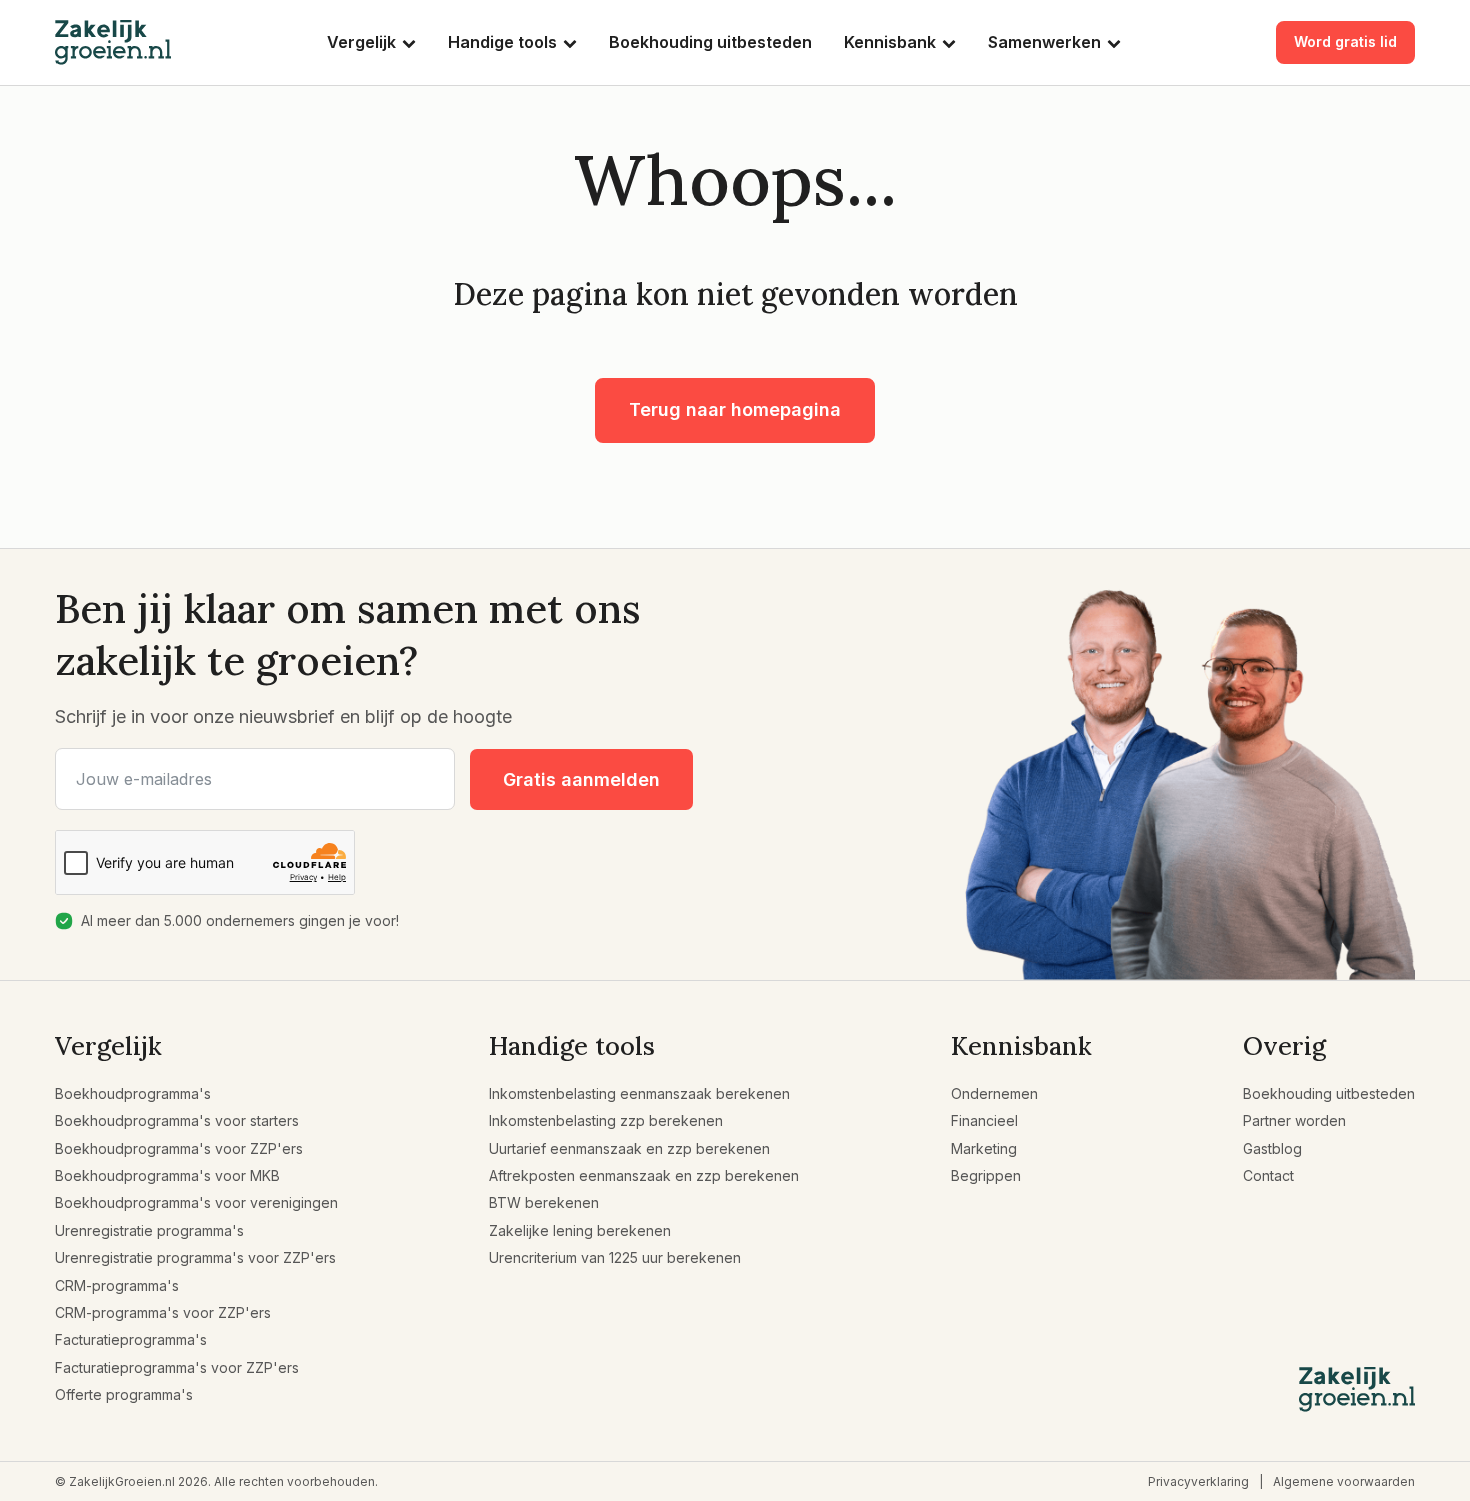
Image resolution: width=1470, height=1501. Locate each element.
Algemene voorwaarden (1344, 1481)
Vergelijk (361, 42)
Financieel (984, 1120)
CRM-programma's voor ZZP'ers (163, 1312)
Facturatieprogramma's (131, 1339)
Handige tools (502, 42)
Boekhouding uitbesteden (710, 42)
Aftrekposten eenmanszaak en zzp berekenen (644, 1175)
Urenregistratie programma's (149, 1230)
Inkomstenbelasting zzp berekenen (606, 1120)
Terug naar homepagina (735, 409)
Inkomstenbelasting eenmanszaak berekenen (639, 1093)
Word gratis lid (1345, 41)
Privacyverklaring (1198, 1481)
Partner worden (1294, 1120)
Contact (1268, 1175)
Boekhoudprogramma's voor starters (177, 1120)
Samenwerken (1044, 42)
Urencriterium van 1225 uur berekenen (615, 1257)
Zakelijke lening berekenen (580, 1230)
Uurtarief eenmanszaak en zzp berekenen (629, 1148)
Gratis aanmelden (581, 779)
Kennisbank (890, 42)
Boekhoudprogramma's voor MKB (167, 1175)
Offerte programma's (124, 1394)
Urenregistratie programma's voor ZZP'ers (195, 1257)
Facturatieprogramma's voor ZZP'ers (177, 1367)
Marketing (984, 1148)
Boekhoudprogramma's (133, 1093)
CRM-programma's (117, 1285)
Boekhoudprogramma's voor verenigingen (196, 1202)
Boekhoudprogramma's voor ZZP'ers (179, 1148)
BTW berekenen (544, 1202)
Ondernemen (994, 1093)
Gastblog (1272, 1148)
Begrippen (986, 1175)
